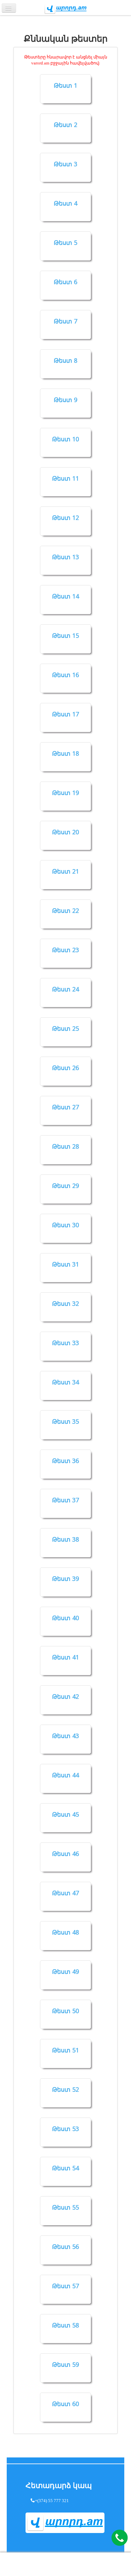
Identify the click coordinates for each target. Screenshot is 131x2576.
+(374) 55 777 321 (52, 2500)
